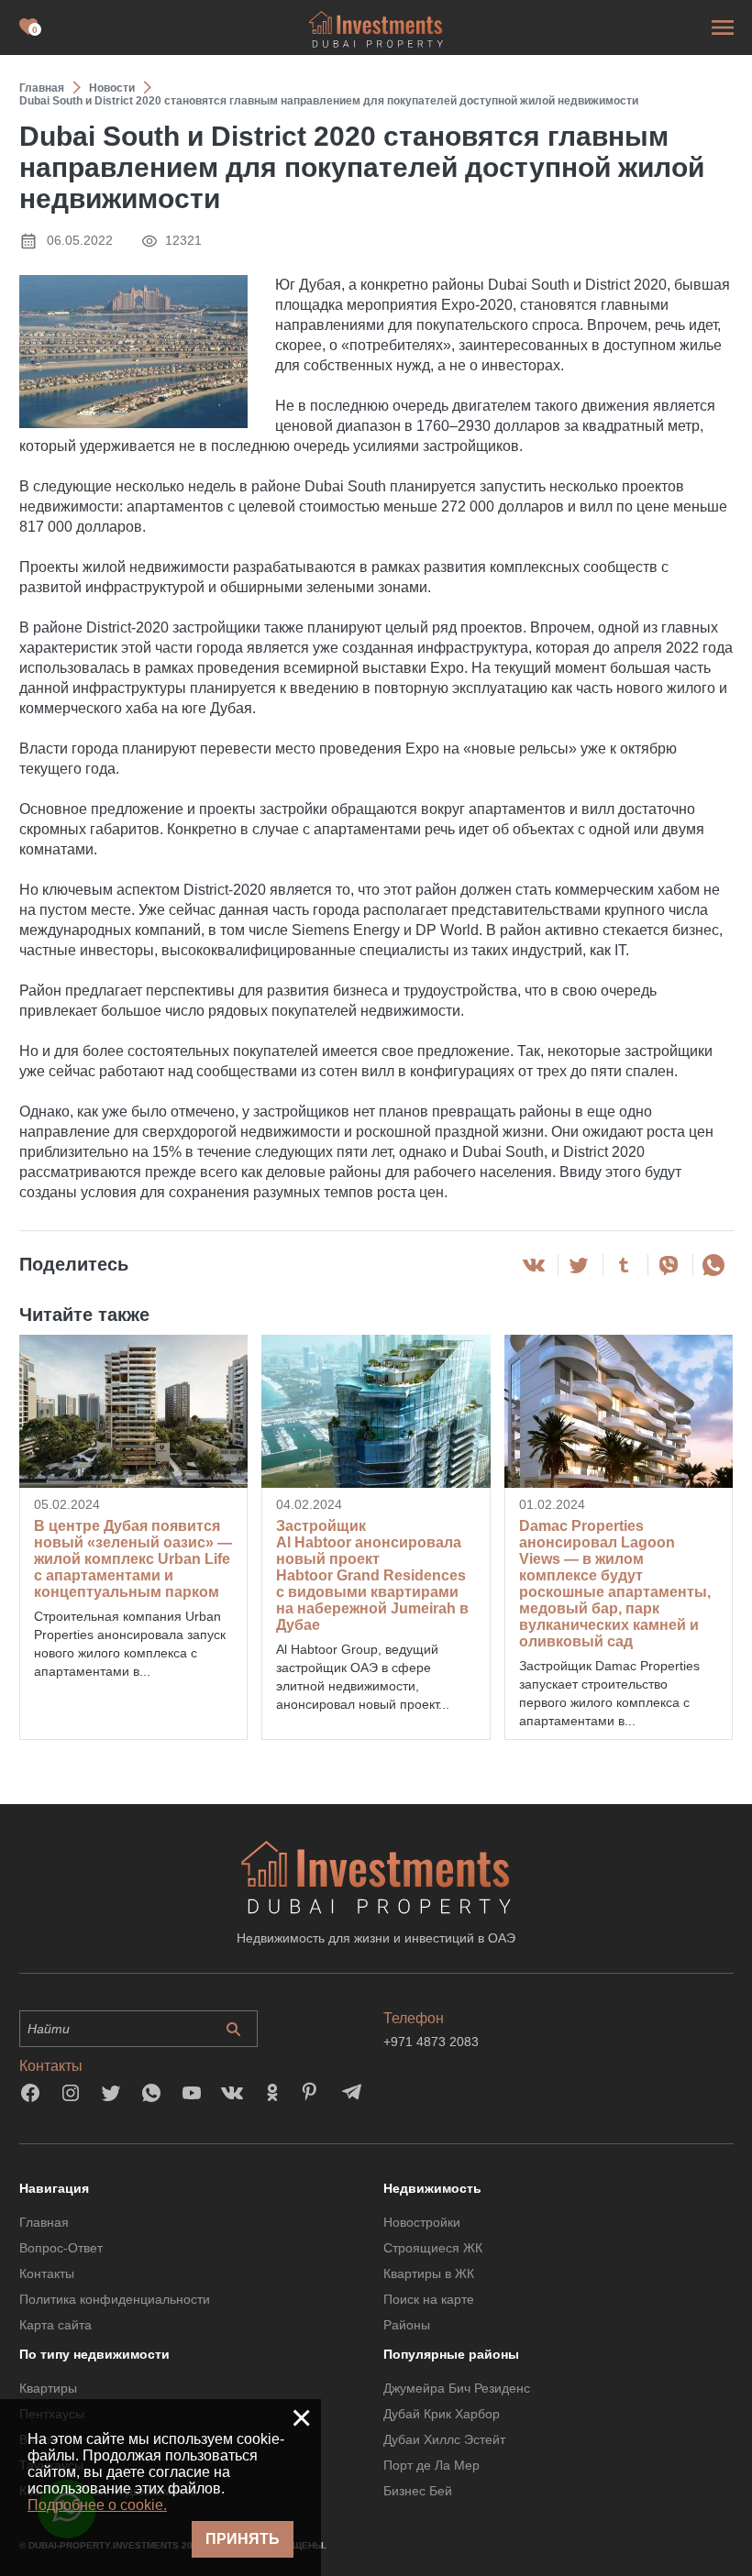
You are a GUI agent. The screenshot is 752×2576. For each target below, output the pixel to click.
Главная (44, 2222)
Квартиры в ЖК (429, 2273)
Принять (243, 2539)
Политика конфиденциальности (115, 2299)
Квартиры (48, 2388)
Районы (407, 2325)
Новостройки (422, 2222)
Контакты (47, 2273)
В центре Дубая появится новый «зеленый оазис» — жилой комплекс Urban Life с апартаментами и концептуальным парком (133, 1559)
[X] (579, 1265)
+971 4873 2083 (431, 2042)
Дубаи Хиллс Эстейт (444, 2439)
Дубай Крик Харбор (442, 2414)
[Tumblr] (624, 1265)
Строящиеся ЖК (433, 2248)
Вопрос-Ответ (61, 2248)
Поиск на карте (429, 2299)
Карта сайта (55, 2325)
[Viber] (669, 1265)
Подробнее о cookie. (97, 2505)
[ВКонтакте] (534, 1265)
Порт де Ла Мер (431, 2465)
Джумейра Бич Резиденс (457, 2388)
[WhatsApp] (713, 1265)
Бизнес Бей (418, 2491)
